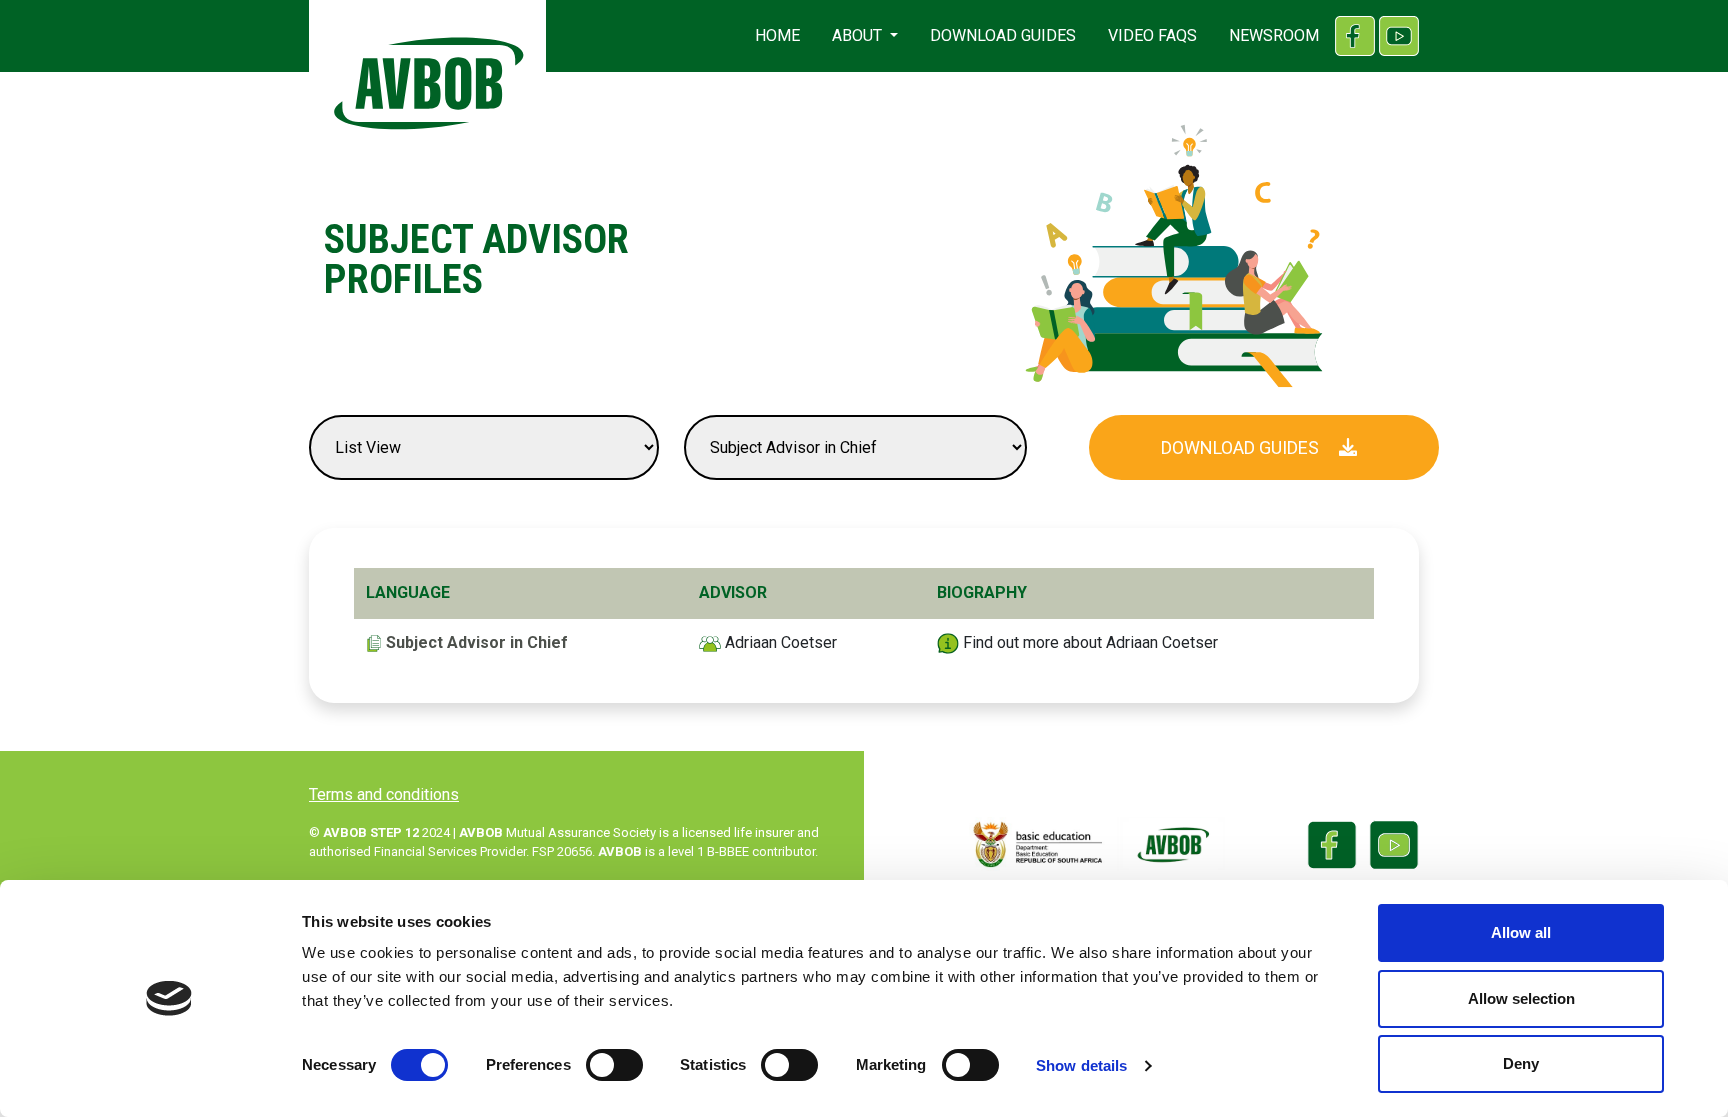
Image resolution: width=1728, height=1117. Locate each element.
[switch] (614, 1065)
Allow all (1521, 932)
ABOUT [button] (859, 35)
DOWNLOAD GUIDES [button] (1242, 447)
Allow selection (1521, 998)
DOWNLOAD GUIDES (1003, 35)
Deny (1521, 1063)
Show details (1081, 1065)
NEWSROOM (1274, 35)
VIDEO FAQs (1152, 35)
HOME (777, 35)
